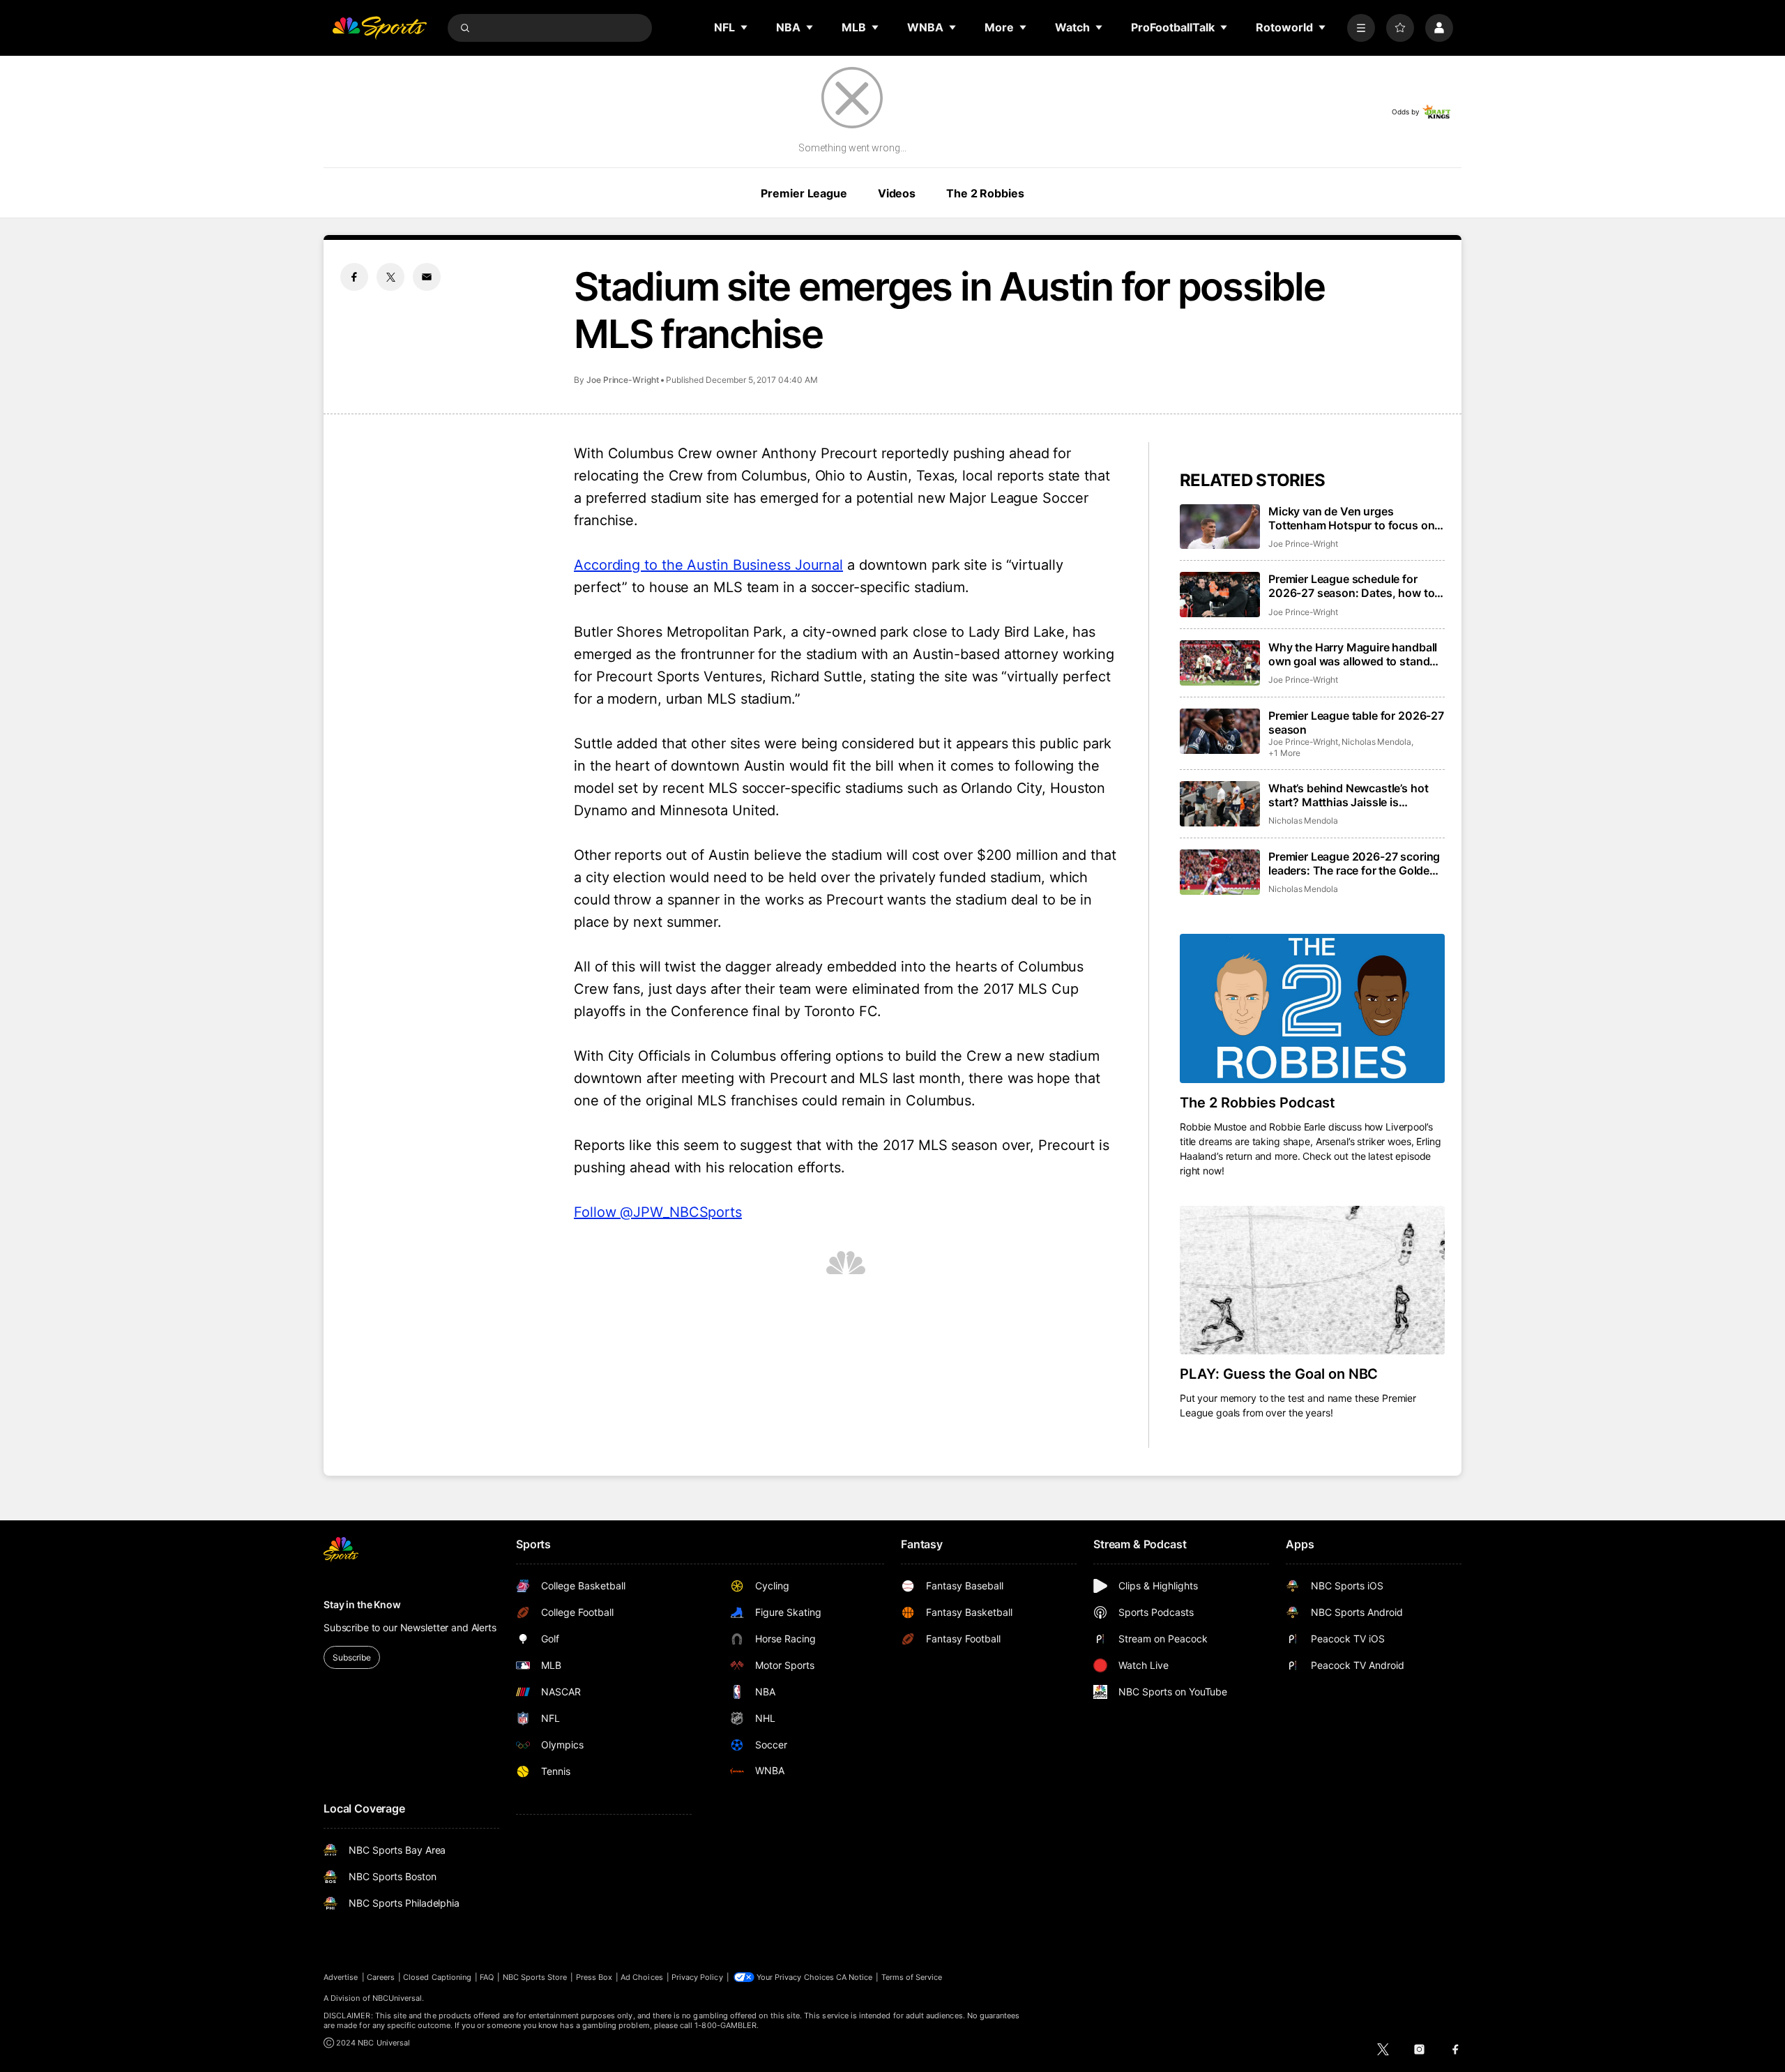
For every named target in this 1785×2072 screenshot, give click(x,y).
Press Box (594, 1977)
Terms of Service (912, 1977)
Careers (381, 1977)
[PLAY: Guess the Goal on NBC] (1312, 1280)
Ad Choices (642, 1977)
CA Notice (854, 1977)
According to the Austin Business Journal (708, 565)
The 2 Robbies (985, 193)
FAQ (487, 1977)
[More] (1361, 28)
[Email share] (427, 277)
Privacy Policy (697, 1977)
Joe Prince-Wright (623, 380)
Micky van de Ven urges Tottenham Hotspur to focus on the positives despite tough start (1354, 518)
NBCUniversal (397, 1998)
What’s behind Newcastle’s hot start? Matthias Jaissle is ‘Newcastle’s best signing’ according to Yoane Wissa (1348, 795)
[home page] (379, 28)
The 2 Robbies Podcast (1258, 1103)
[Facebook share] (354, 277)
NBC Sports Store (535, 1977)
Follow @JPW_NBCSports (658, 1212)
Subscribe (352, 1657)
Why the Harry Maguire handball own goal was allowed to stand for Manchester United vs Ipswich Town (1357, 654)
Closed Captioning (437, 1977)
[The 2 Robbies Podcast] (1312, 1008)
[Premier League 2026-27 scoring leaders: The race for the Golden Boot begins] (1220, 872)
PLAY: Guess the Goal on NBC (1279, 1374)
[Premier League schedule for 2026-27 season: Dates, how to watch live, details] (1220, 595)
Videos (897, 193)
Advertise (341, 1977)
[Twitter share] (390, 277)
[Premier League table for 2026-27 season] (1220, 731)
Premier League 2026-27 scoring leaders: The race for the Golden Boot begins (1354, 863)
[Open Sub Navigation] (745, 27)
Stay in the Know (362, 1604)
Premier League (804, 193)
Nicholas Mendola (1376, 742)
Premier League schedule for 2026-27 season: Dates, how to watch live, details (1351, 586)
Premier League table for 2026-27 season (1356, 723)
